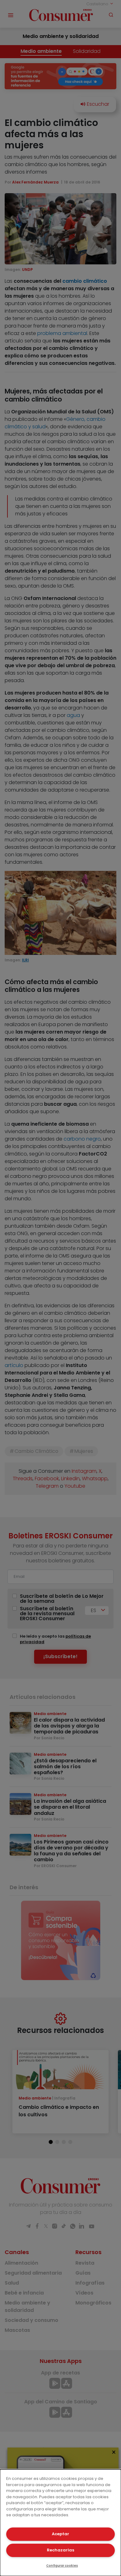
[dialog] (60, 2523)
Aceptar (60, 2534)
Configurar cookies (62, 2566)
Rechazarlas (60, 2550)
